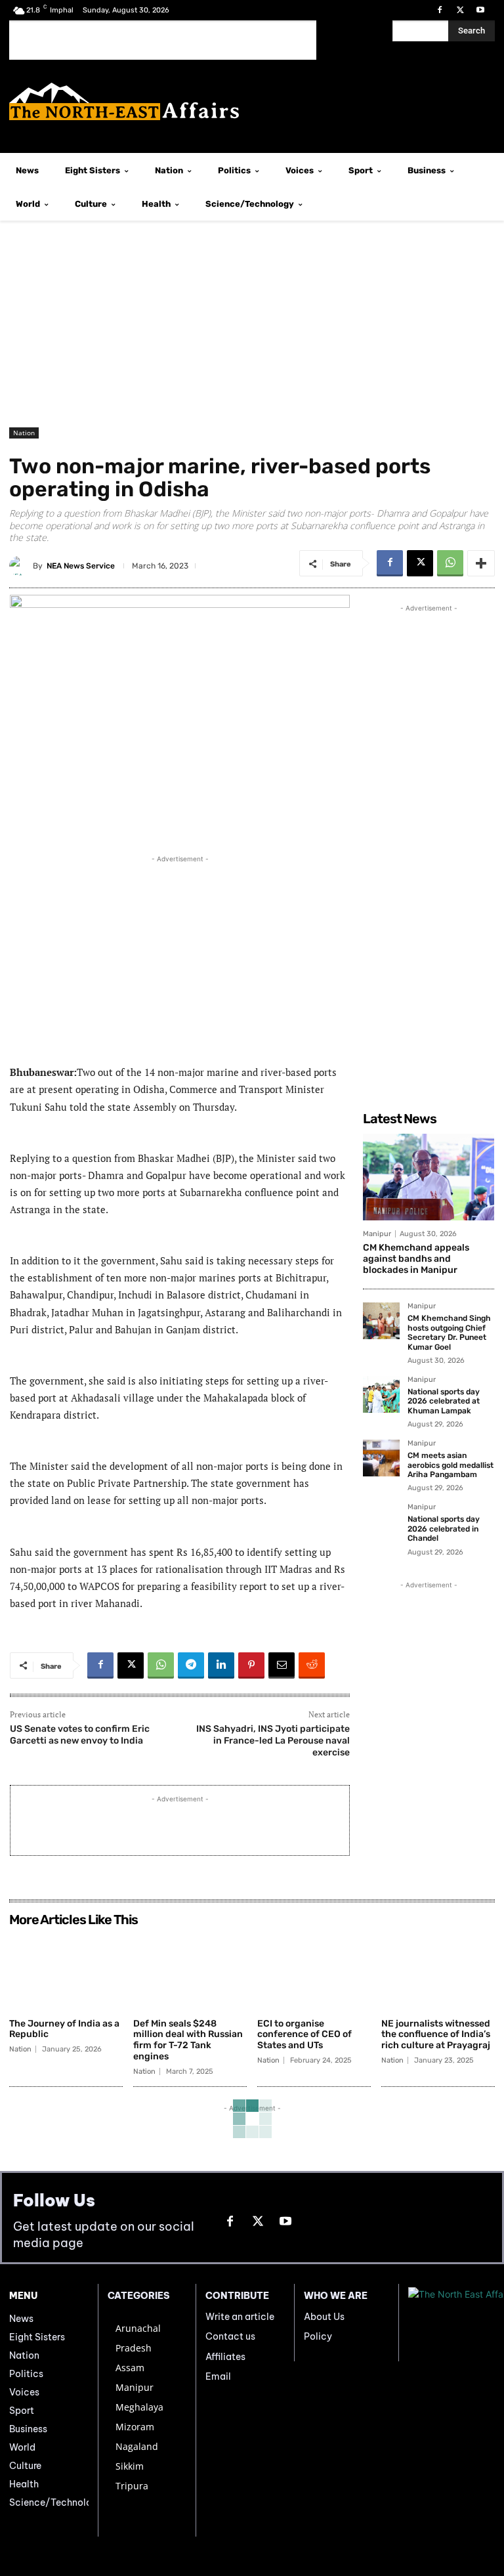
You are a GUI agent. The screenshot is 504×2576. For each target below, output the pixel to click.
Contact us (230, 2336)
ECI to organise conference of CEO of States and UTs (304, 2035)
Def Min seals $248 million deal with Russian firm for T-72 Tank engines (188, 2040)
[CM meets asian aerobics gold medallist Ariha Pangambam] (381, 1458)
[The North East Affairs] (252, 101)
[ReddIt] (312, 1665)
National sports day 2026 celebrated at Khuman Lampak (444, 1401)
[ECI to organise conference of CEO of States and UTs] (314, 1972)
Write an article (240, 2317)
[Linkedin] (221, 1665)
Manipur (377, 1234)
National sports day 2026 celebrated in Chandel (444, 1529)
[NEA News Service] (21, 566)
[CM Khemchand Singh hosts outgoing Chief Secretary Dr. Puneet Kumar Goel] (381, 1321)
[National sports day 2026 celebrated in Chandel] (381, 1522)
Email (218, 2376)
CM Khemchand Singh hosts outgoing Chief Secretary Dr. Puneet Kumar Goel (449, 1332)
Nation (24, 433)
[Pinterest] (251, 1665)
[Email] (282, 1665)
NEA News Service (81, 566)
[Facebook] (439, 10)
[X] (460, 10)
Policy (318, 2336)
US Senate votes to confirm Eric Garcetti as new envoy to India (80, 1735)
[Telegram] (191, 1665)
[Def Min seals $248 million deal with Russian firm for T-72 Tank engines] (190, 1972)
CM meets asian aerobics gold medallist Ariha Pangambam (451, 1465)
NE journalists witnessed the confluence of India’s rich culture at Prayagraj (436, 2035)
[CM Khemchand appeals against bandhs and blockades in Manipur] (429, 1177)
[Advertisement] (163, 40)
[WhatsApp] (450, 563)
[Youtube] (481, 10)
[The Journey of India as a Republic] (66, 1972)
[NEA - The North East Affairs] (451, 2323)
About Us (324, 2317)
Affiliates (225, 2357)
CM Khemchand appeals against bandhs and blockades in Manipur (416, 1259)
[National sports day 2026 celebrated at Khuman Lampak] (381, 1394)
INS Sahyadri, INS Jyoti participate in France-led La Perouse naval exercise (273, 1741)
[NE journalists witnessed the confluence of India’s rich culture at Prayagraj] (438, 1972)
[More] (481, 563)
